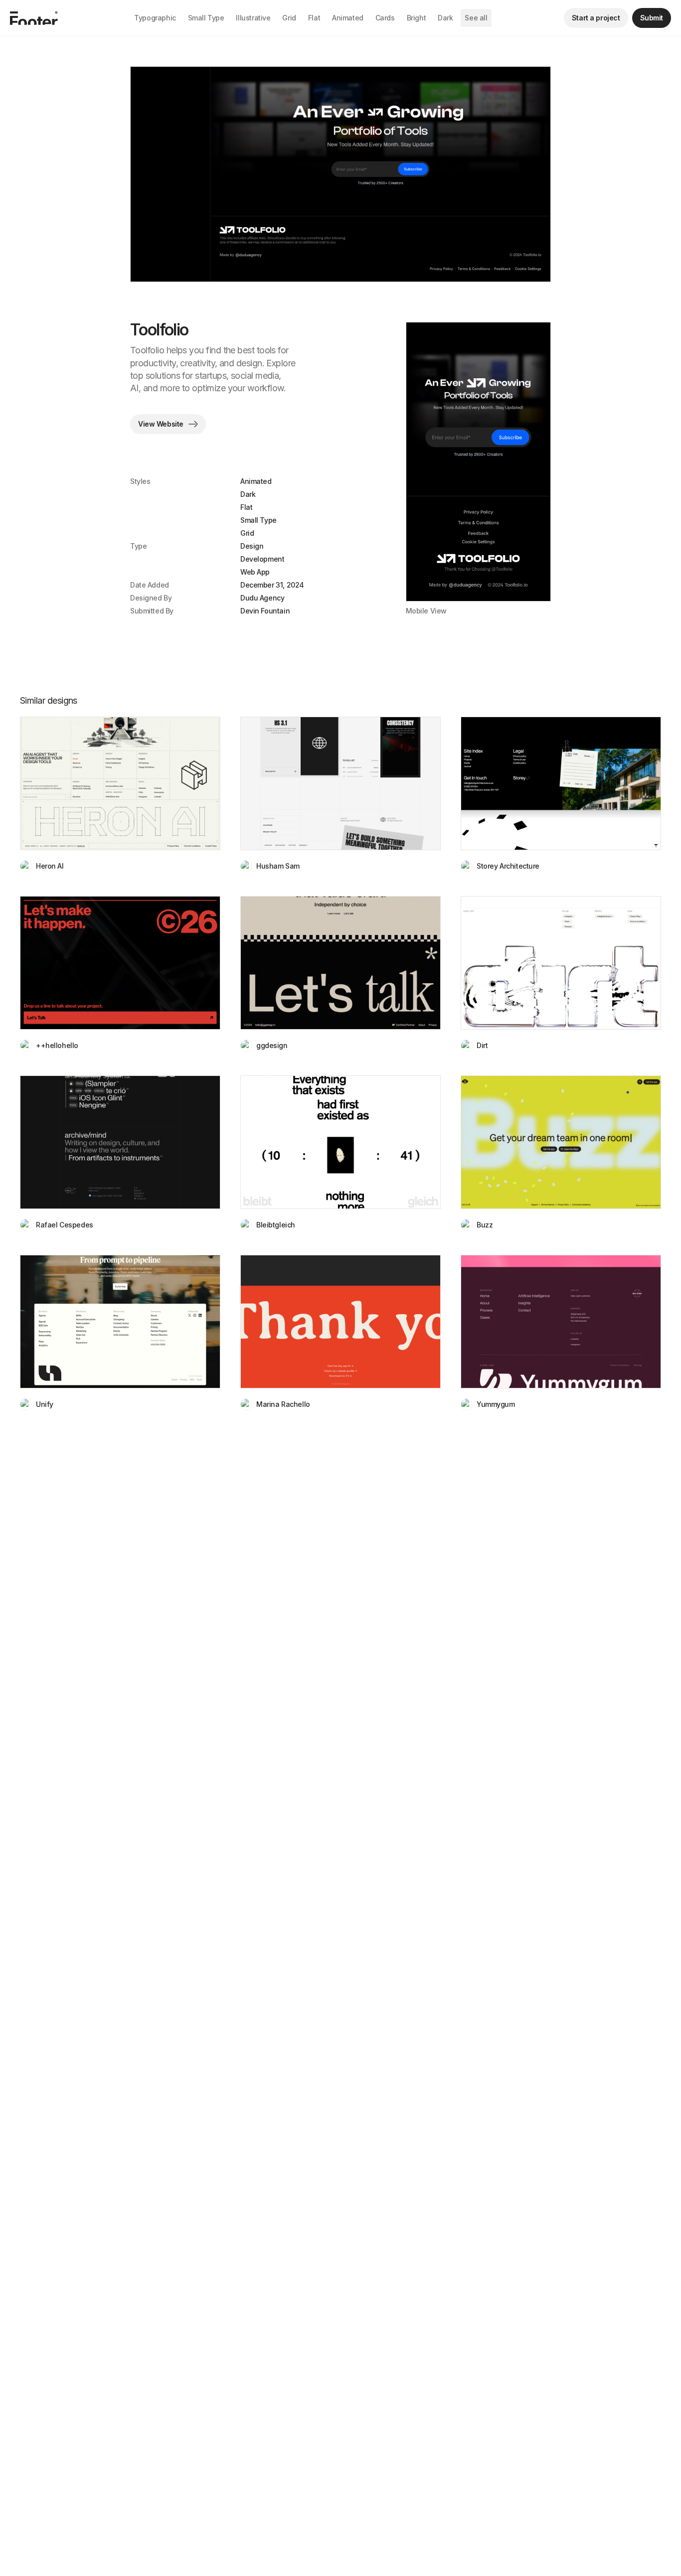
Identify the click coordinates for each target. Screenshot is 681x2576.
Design (252, 546)
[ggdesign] (340, 963)
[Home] (34, 18)
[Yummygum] (561, 1322)
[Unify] (120, 1322)
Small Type (206, 18)
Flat (314, 18)
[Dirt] (561, 963)
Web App (255, 572)
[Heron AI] (120, 783)
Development (262, 559)
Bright (416, 18)
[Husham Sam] (340, 783)
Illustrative (253, 18)
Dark (445, 18)
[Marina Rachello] (340, 1322)
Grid (289, 18)
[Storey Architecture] (561, 783)
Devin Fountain (265, 611)
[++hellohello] (120, 963)
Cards (385, 18)
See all (476, 18)
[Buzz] (561, 1142)
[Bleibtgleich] (340, 1142)
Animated (348, 18)
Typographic (155, 18)
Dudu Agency (262, 598)
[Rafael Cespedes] (120, 1142)
